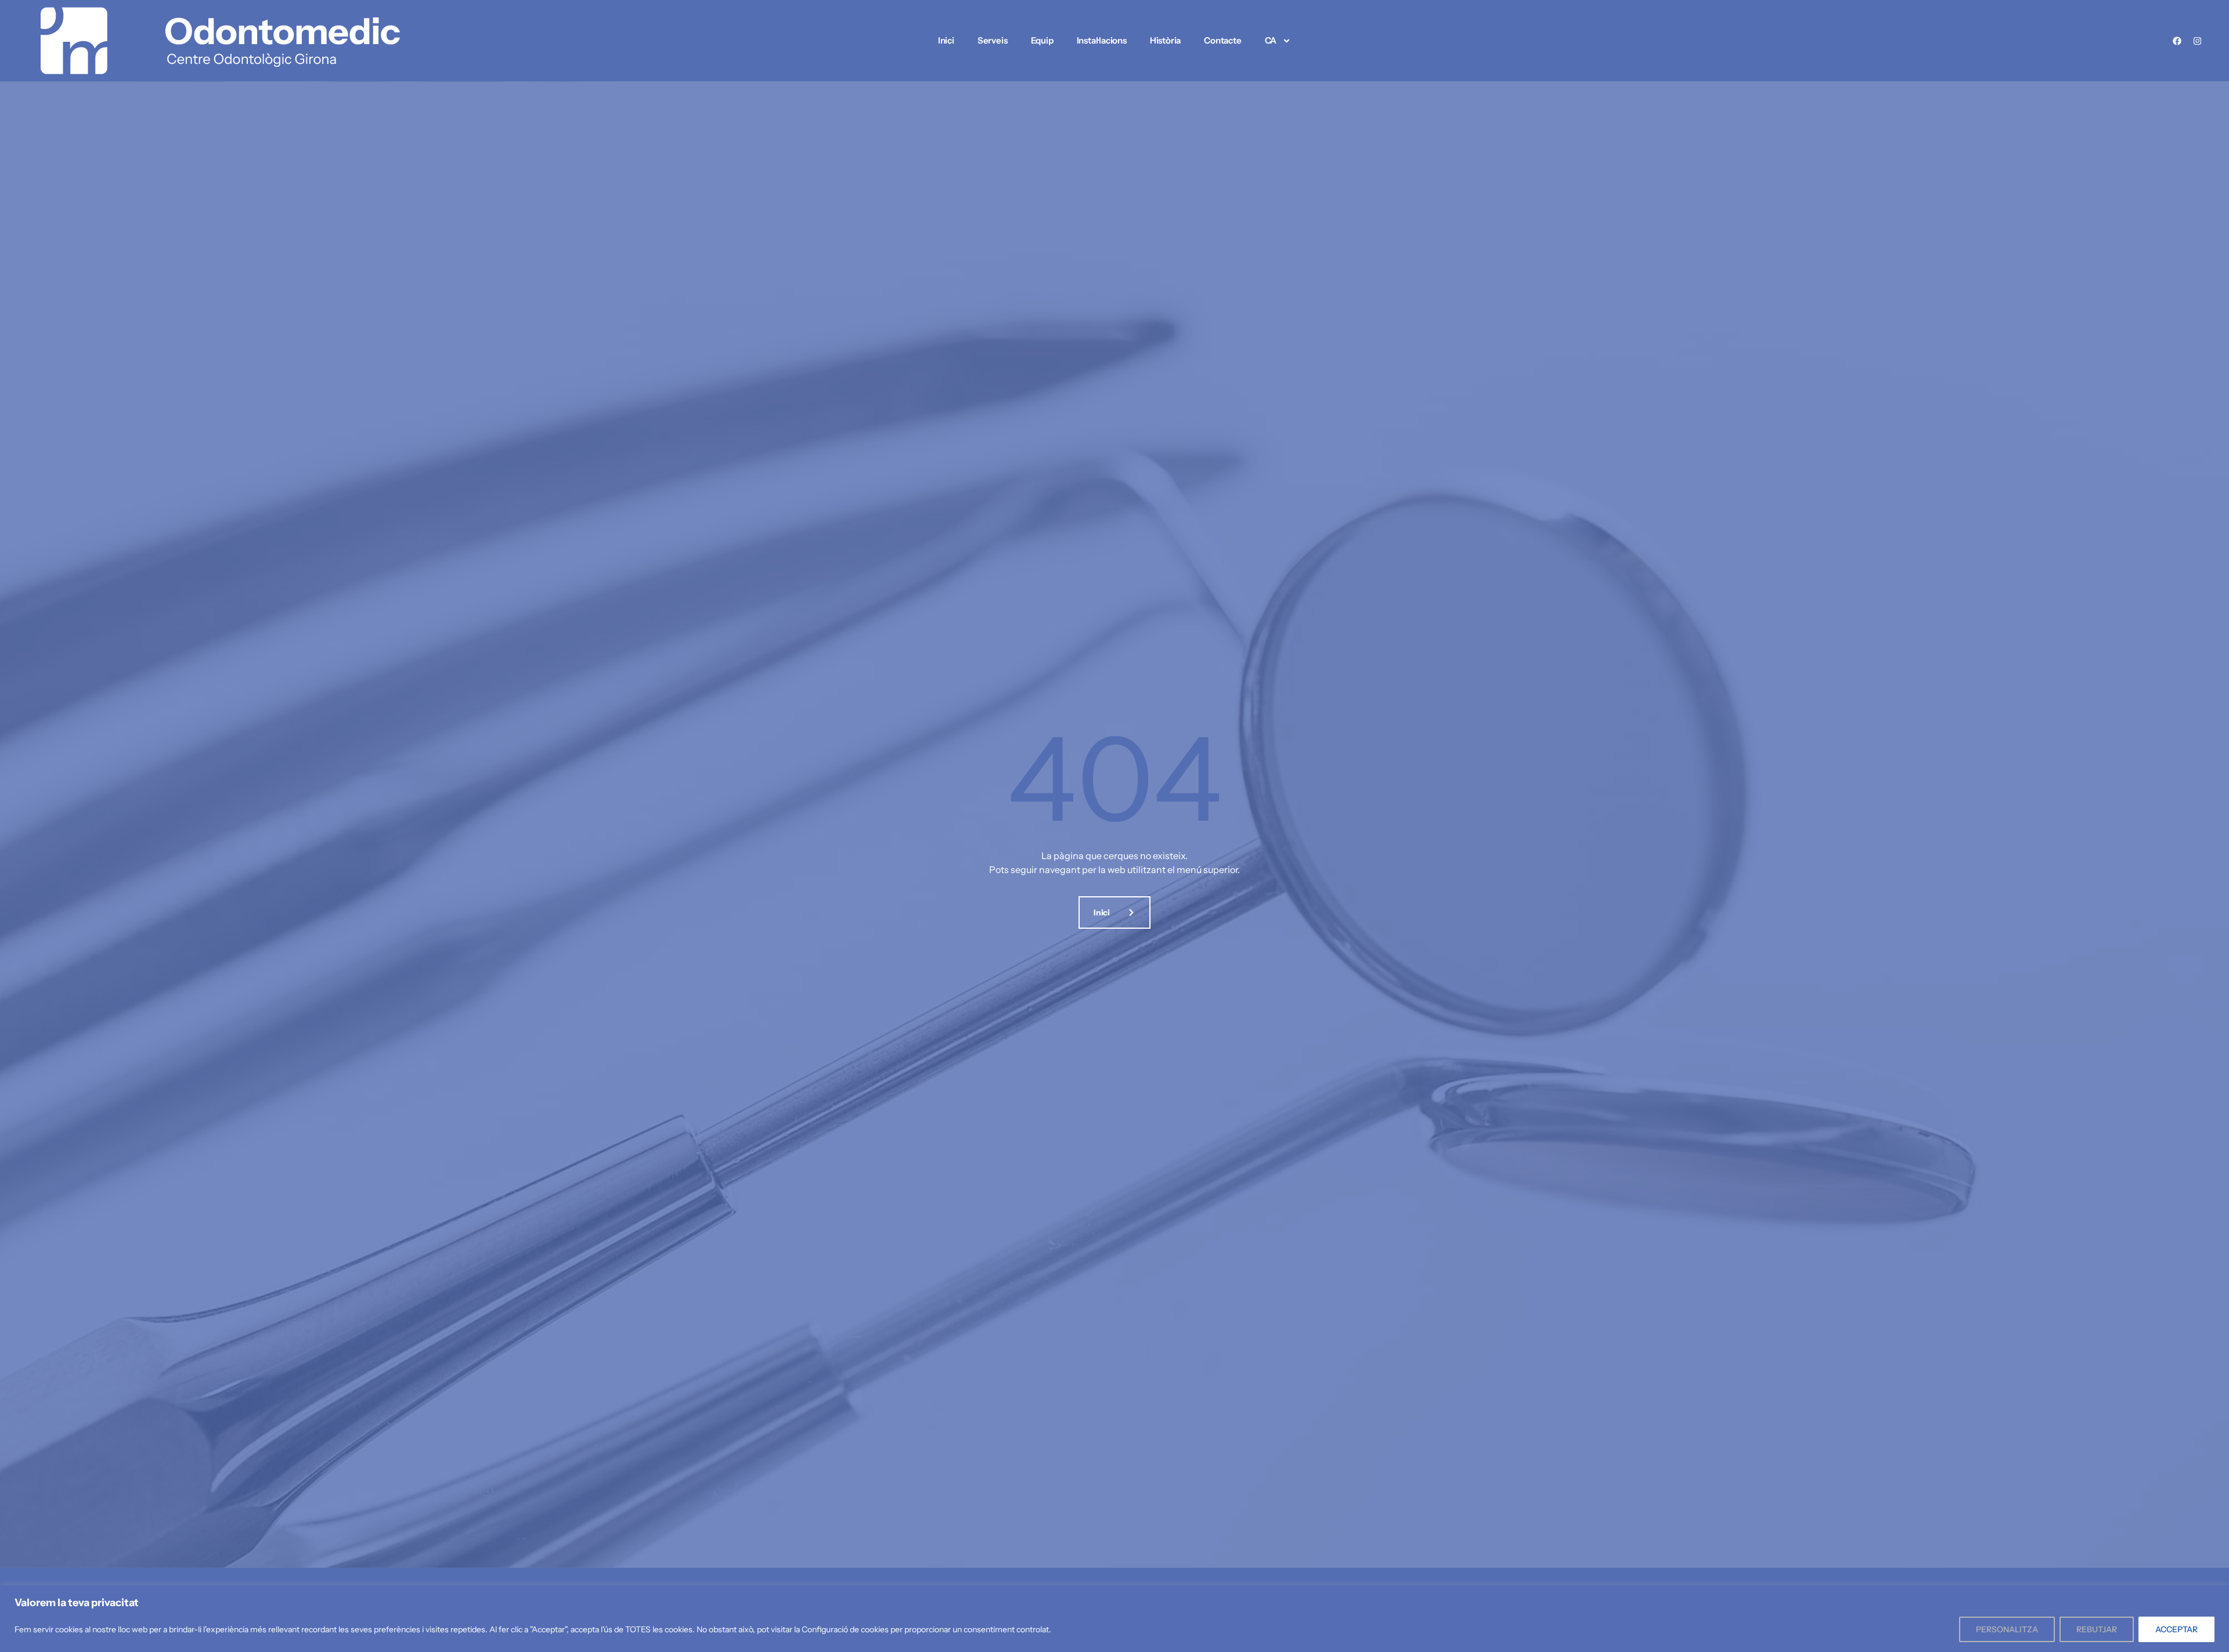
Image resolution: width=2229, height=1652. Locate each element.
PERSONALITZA (2007, 1629)
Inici (946, 40)
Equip (1042, 40)
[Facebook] (2177, 41)
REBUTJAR (2097, 1629)
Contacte (1222, 40)
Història (1165, 40)
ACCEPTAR (2176, 1629)
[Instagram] (2197, 41)
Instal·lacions (1102, 40)
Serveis (993, 40)
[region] (1114, 1619)
